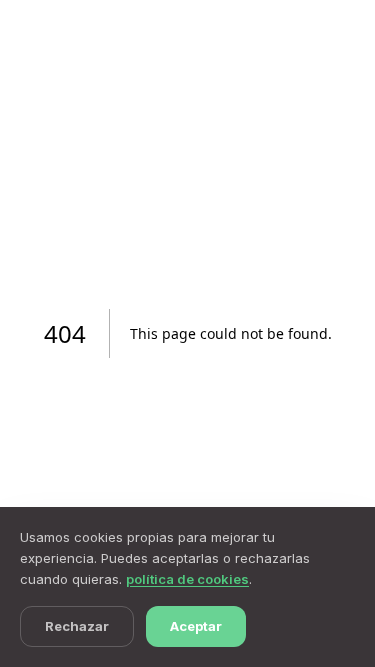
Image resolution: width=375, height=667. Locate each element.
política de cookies (187, 579)
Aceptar (196, 626)
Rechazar (77, 626)
